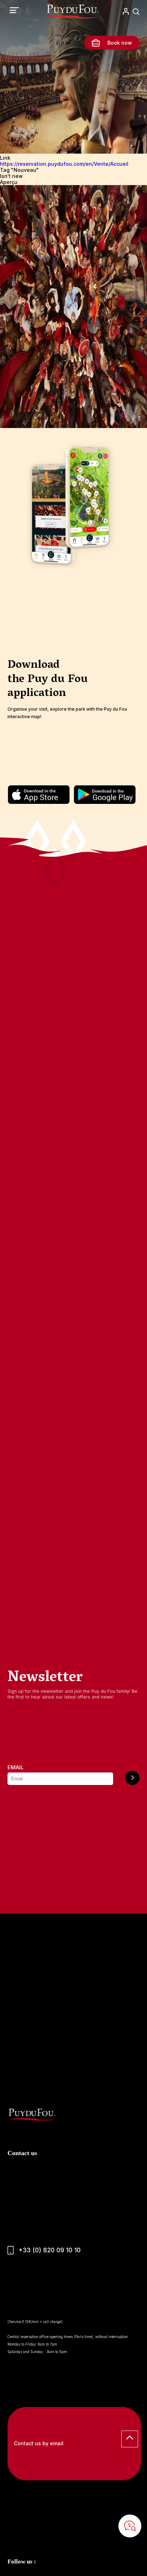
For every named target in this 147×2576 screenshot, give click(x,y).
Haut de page (130, 2439)
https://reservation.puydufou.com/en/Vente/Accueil (64, 164)
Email (16, 1767)
